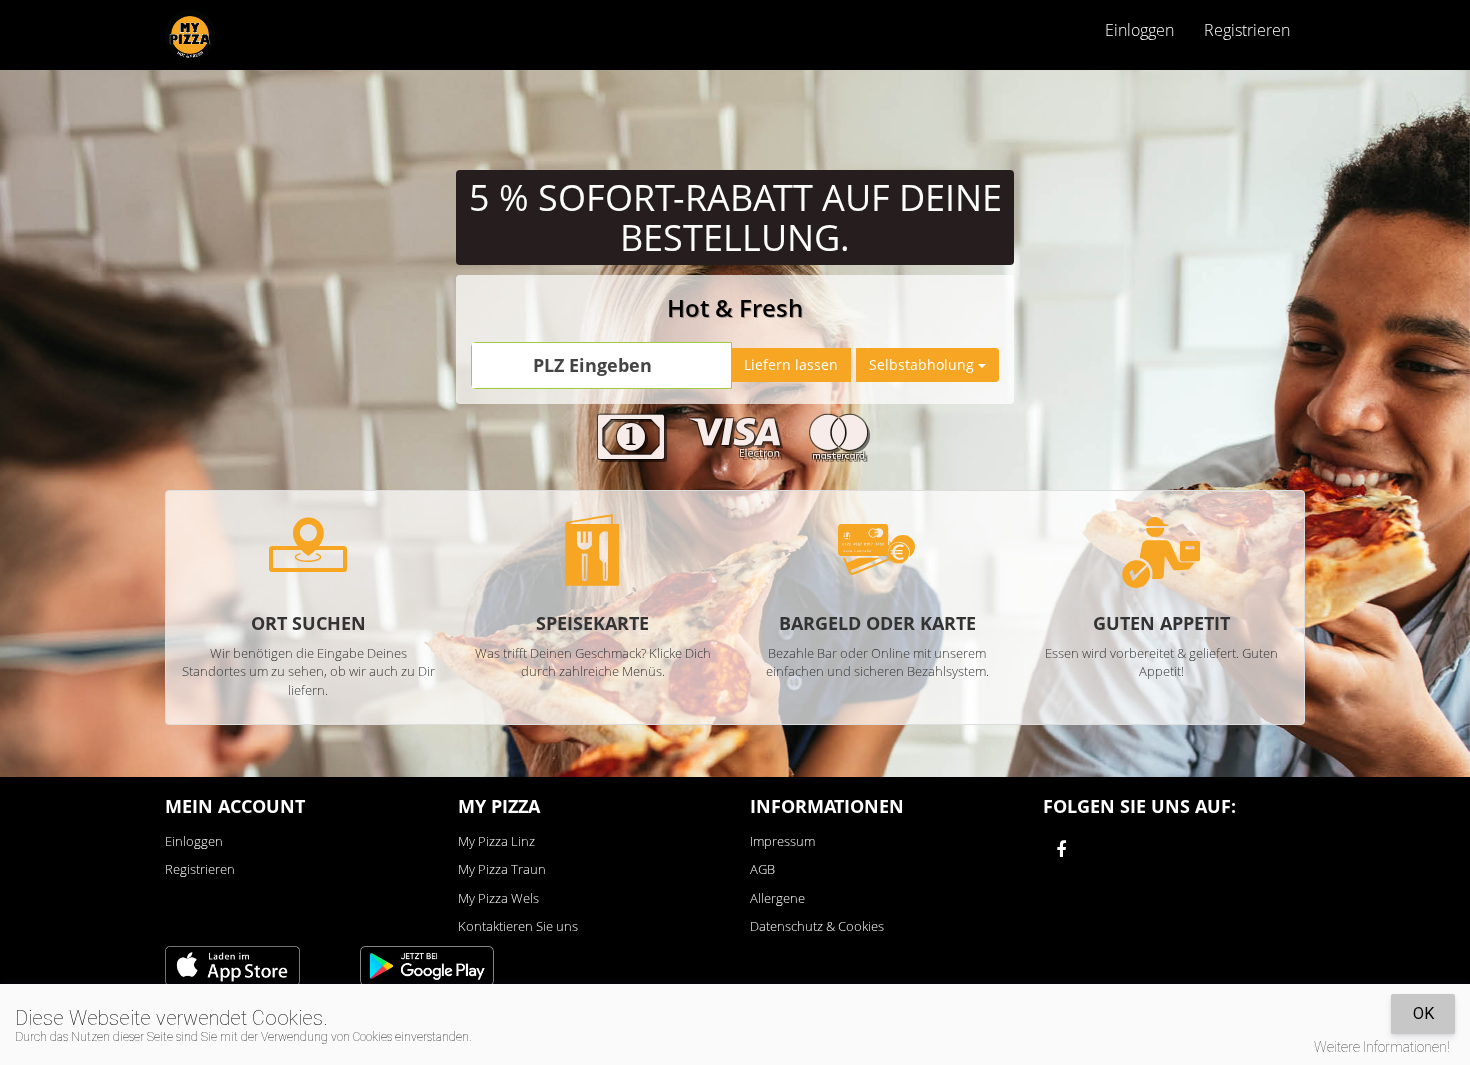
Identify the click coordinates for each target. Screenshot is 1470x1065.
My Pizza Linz (496, 841)
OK (1423, 1013)
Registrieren (1247, 30)
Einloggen (194, 841)
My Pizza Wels (498, 898)
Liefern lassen (791, 364)
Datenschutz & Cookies (817, 926)
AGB (762, 869)
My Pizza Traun (502, 869)
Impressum (782, 841)
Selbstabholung (923, 364)
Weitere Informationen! (1382, 1047)
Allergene (777, 898)
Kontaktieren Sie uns (518, 926)
